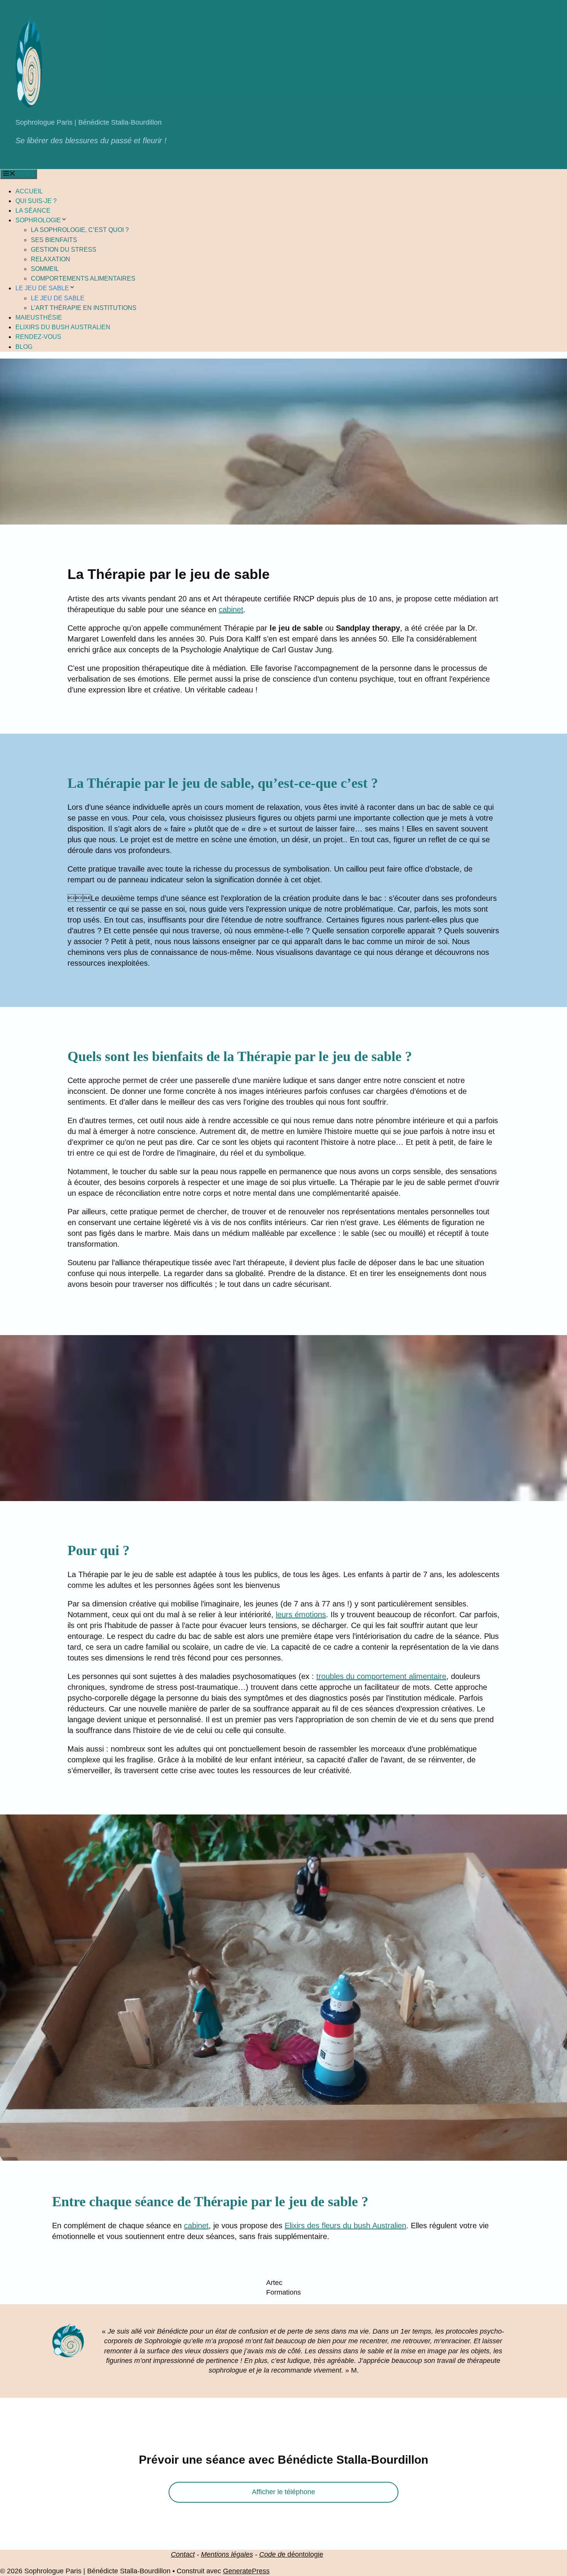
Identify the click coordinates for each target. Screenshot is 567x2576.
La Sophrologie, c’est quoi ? (80, 230)
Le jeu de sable (42, 288)
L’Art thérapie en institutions (84, 308)
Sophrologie (38, 220)
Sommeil (45, 269)
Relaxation (51, 259)
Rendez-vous (38, 337)
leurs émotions (301, 1615)
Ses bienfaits (54, 240)
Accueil (29, 191)
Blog (24, 347)
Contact (183, 2544)
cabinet (231, 609)
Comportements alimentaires (83, 278)
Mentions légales (227, 2544)
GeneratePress (246, 2561)
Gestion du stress (64, 250)
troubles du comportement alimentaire (381, 1676)
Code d (270, 2544)
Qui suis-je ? (36, 201)
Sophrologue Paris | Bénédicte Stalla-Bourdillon (89, 122)
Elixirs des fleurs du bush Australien (345, 2226)
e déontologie (302, 2544)
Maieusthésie (39, 317)
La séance (33, 211)
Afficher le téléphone (283, 2482)
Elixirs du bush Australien (63, 327)
